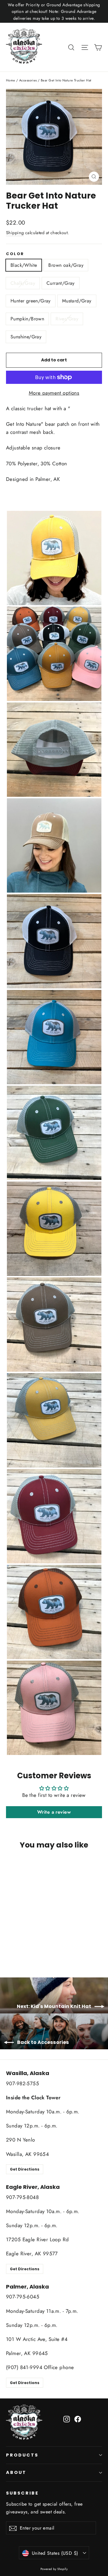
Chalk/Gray (23, 283)
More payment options (54, 393)
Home (11, 80)
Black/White (24, 265)
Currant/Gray (61, 283)
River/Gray (67, 319)
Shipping (15, 233)
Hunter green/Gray (31, 301)
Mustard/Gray (77, 301)
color (15, 254)
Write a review (54, 1812)
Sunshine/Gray (26, 337)
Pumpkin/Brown (27, 319)
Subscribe (22, 2493)
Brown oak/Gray (66, 265)
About (16, 2472)
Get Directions (25, 2169)
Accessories (28, 80)
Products (22, 2455)
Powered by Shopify (54, 2569)
